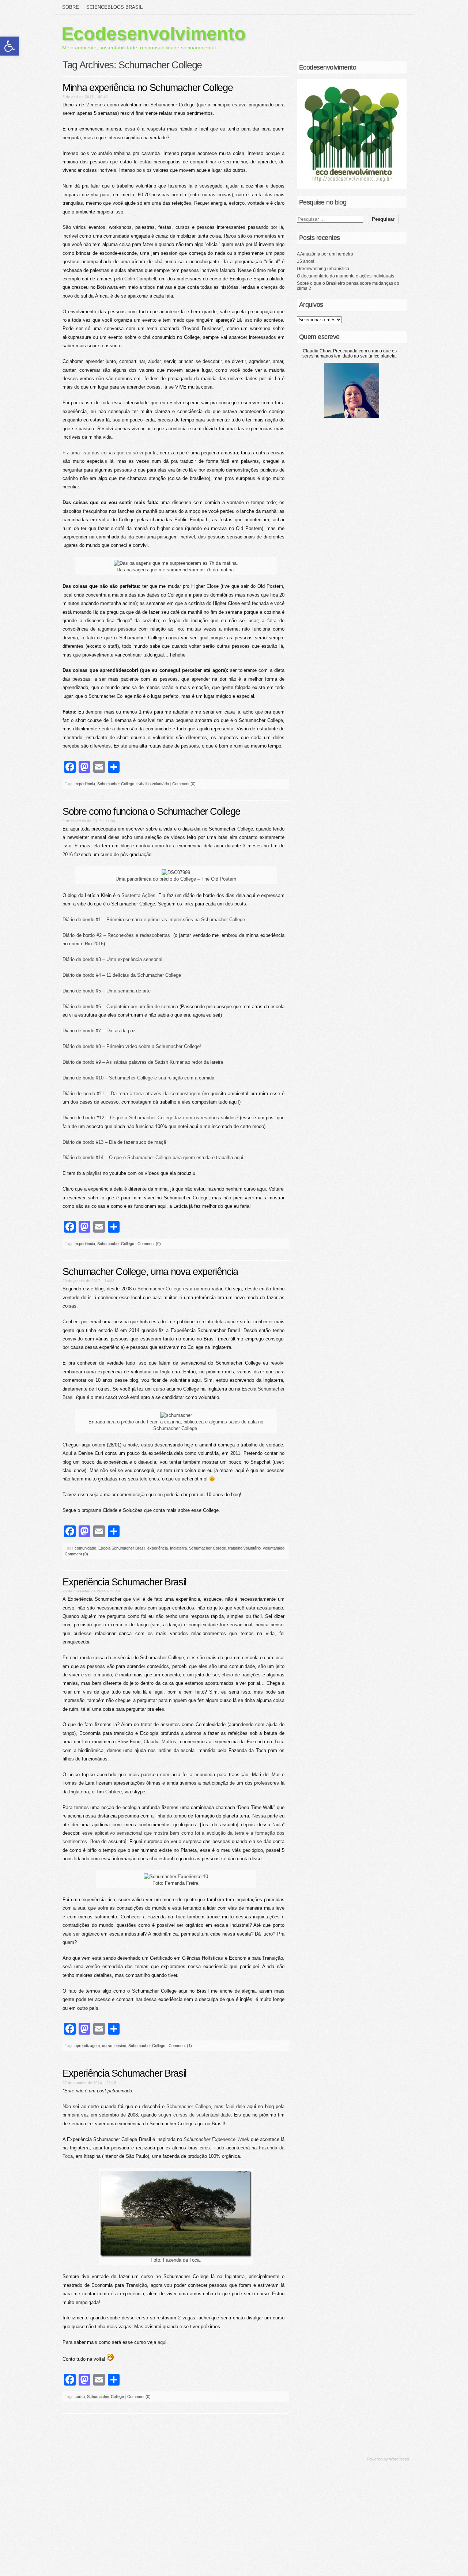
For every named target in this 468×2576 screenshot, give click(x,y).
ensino (120, 2046)
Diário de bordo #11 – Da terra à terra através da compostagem (131, 1094)
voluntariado (274, 1548)
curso (107, 2046)
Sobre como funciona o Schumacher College (151, 812)
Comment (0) (184, 784)
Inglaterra (178, 1548)
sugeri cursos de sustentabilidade (194, 2115)
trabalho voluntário (153, 784)
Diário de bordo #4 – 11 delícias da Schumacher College (122, 975)
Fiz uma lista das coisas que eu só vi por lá (110, 453)
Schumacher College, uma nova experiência (150, 1272)
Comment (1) (180, 2046)
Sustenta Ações (138, 895)
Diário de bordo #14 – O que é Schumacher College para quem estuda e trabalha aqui (153, 1158)
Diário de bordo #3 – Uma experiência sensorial (112, 959)
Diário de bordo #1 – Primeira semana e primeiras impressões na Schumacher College (154, 920)
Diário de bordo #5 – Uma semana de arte (107, 991)
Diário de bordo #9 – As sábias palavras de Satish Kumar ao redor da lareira (143, 1062)
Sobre (71, 7)
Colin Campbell (140, 279)
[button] (10, 46)
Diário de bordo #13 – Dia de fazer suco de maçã (114, 1142)
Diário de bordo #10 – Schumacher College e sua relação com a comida (138, 1078)
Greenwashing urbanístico (323, 269)
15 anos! (305, 261)
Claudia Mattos (160, 1742)
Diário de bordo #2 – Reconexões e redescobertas (116, 935)
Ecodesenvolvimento (154, 34)
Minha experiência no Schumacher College (148, 88)
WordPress (399, 2459)
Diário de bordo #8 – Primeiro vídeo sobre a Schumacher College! (132, 1046)
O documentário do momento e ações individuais (346, 276)
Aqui (68, 1453)
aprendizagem (87, 2046)
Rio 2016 (94, 944)
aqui (230, 1322)
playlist (94, 1173)
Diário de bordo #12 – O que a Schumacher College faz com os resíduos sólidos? (150, 1118)
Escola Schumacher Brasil (122, 1548)
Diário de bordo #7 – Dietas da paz (99, 1031)
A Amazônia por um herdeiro (325, 254)
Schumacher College (116, 784)
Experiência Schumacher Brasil (124, 1582)
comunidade (85, 1548)
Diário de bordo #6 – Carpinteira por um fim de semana (120, 1007)
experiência (85, 784)
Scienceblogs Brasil (114, 7)
